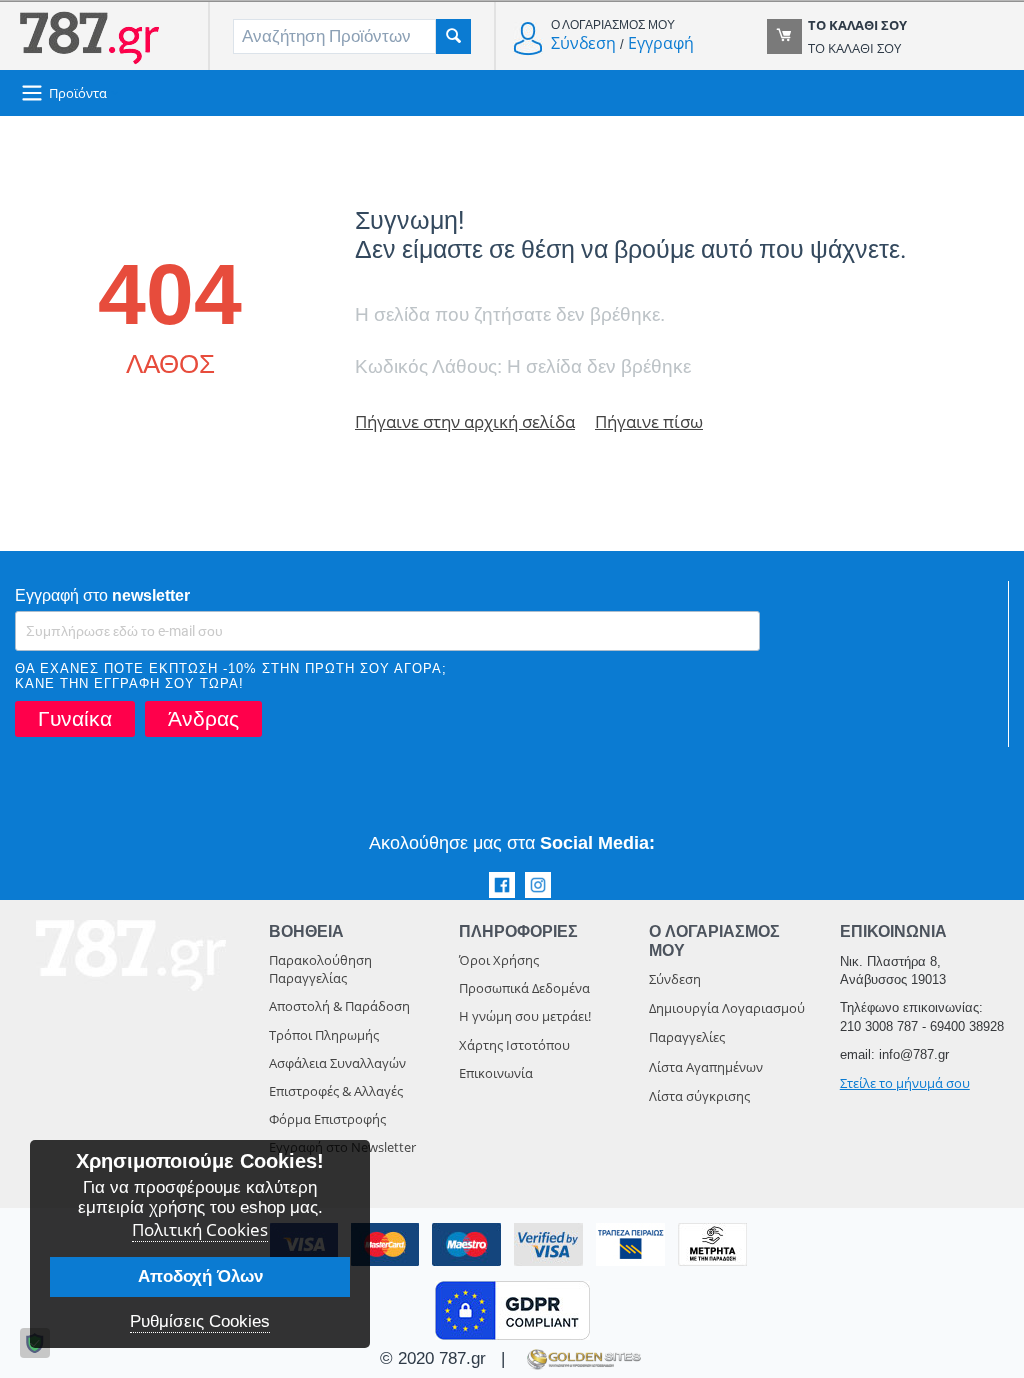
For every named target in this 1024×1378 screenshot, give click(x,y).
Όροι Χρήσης (499, 960)
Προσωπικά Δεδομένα (524, 988)
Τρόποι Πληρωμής (324, 1035)
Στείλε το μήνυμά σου (905, 1083)
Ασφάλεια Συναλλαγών (337, 1063)
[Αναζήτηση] (453, 36)
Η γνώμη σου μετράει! (525, 1016)
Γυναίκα (75, 718)
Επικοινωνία (496, 1073)
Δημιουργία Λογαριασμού (727, 1008)
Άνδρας (203, 718)
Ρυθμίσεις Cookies (200, 1321)
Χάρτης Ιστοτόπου (514, 1045)
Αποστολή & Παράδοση (339, 1006)
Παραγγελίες (687, 1037)
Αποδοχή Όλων (200, 1276)
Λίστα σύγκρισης (699, 1096)
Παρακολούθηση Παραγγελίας (320, 969)
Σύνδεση (583, 43)
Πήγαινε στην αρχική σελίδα (465, 421)
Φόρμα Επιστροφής (327, 1119)
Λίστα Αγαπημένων (706, 1067)
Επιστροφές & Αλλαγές (336, 1091)
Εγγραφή (661, 43)
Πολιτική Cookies (200, 1229)
